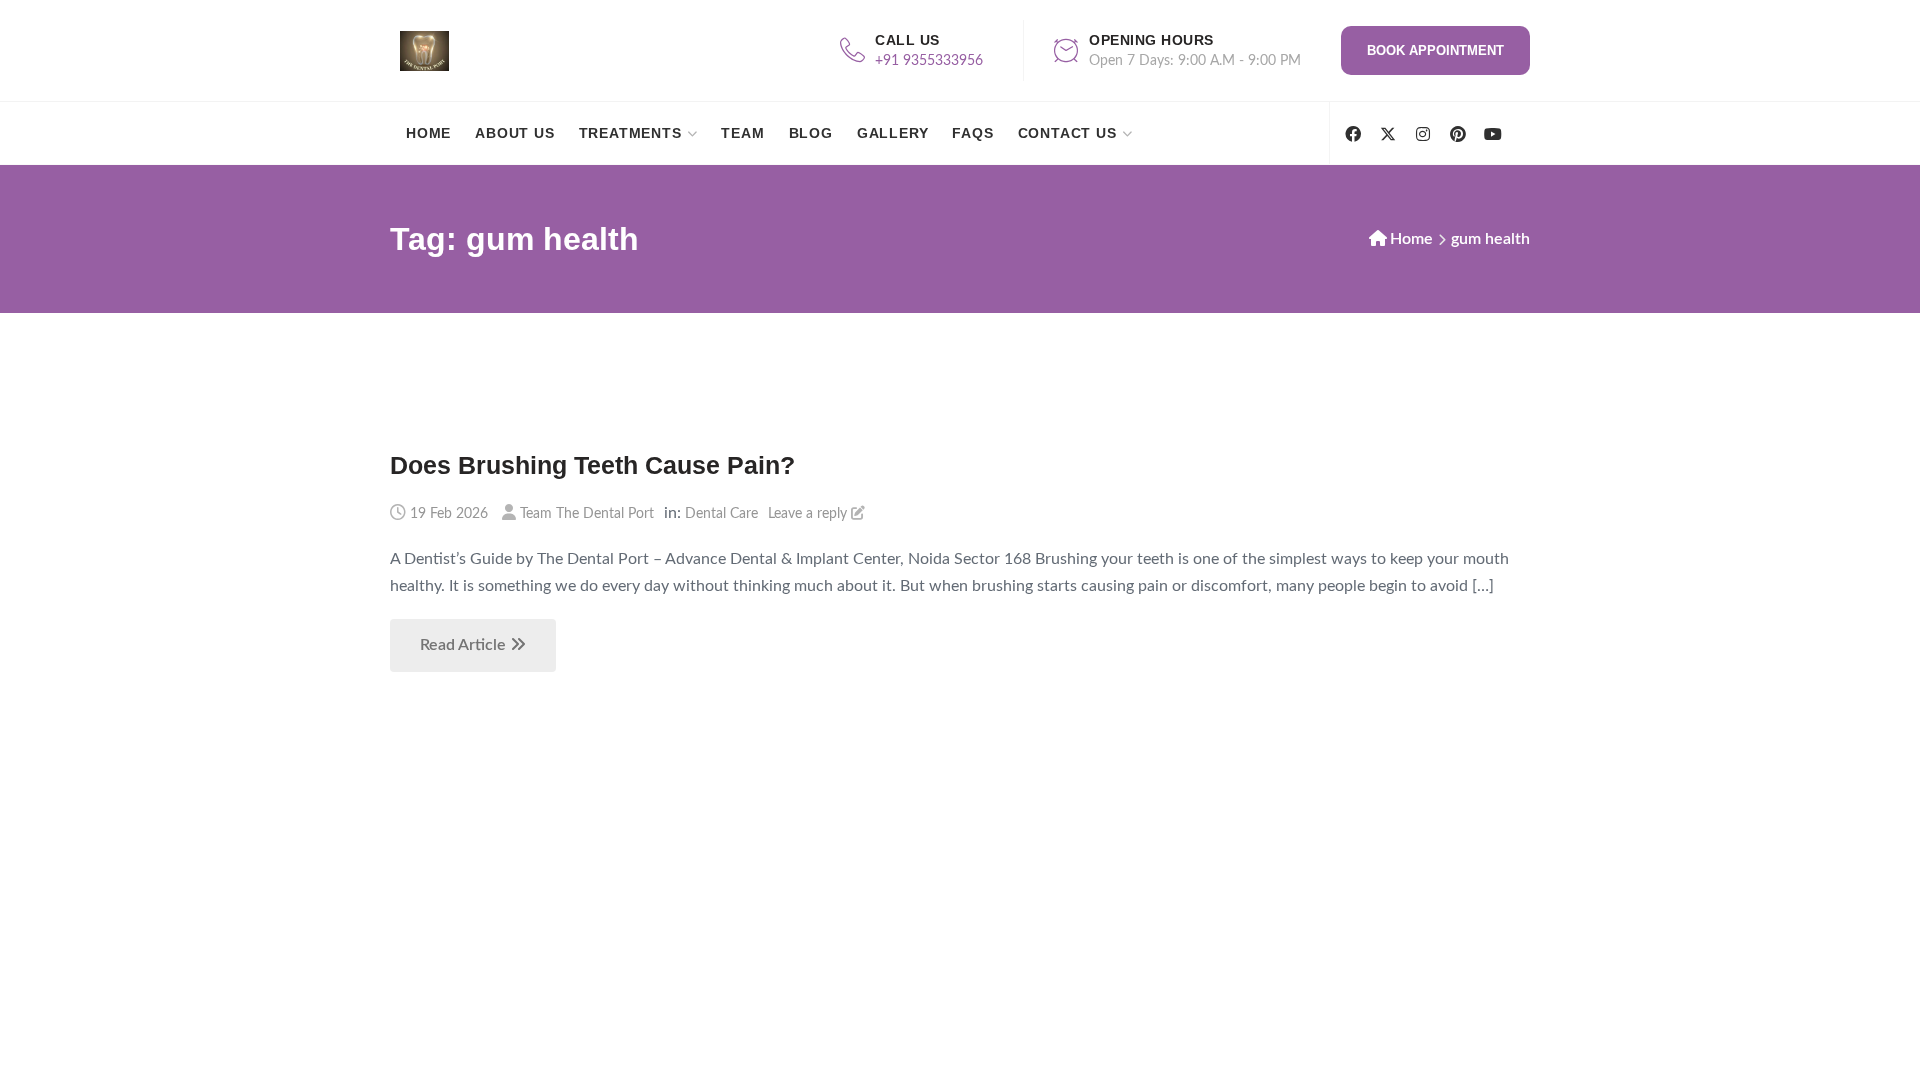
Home (428, 133)
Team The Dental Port (587, 514)
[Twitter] (1387, 134)
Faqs (972, 133)
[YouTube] (1492, 134)
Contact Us (1067, 133)
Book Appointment (1435, 50)
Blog (811, 133)
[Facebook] (1352, 134)
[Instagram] (1422, 134)
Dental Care (721, 514)
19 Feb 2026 (449, 514)
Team (742, 133)
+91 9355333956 (929, 61)
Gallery (893, 133)
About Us (514, 133)
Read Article (465, 645)
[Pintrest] (1457, 134)
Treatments (630, 133)
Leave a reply (809, 514)
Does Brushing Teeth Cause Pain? (592, 465)
